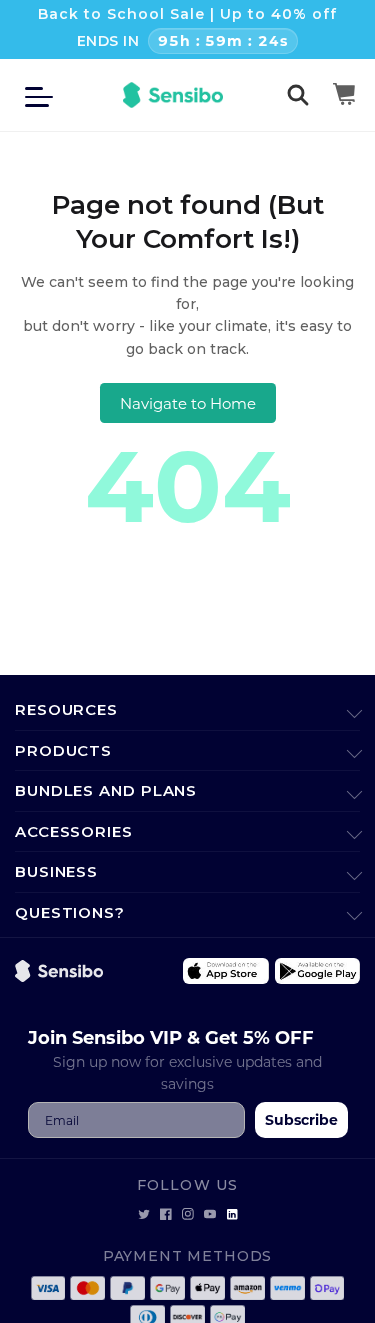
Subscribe (301, 1119)
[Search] (298, 95)
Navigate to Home (188, 403)
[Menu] (45, 95)
